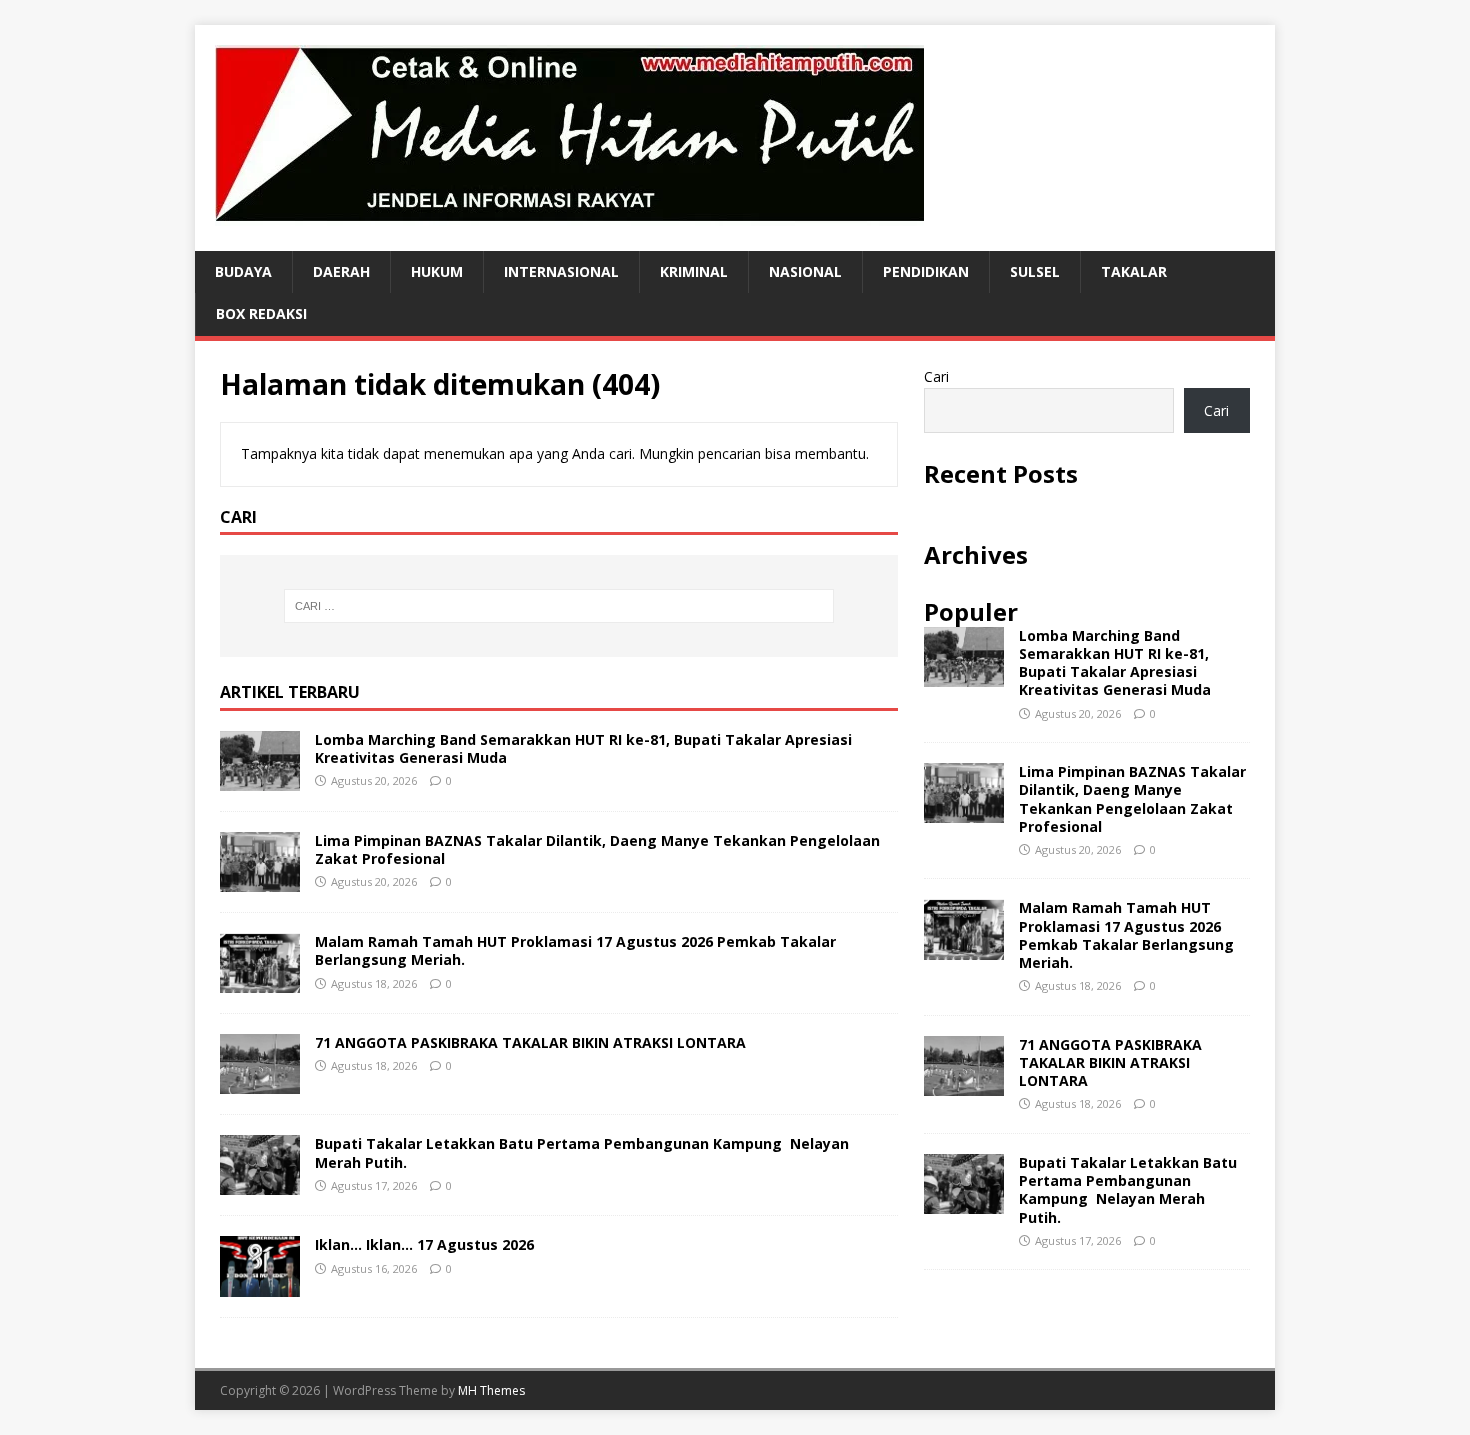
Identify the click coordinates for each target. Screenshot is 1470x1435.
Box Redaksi (261, 313)
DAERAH (341, 271)
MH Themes (491, 1390)
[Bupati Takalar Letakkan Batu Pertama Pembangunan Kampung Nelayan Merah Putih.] (260, 1183)
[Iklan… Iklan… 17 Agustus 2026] (260, 1284)
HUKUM (437, 271)
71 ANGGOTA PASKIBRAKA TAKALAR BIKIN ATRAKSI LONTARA (530, 1042)
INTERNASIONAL (561, 271)
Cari (936, 376)
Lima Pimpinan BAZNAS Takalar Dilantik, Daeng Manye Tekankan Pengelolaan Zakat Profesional (597, 849)
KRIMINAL (694, 271)
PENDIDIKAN (926, 271)
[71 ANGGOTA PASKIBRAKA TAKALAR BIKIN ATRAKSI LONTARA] (260, 1082)
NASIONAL (805, 271)
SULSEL (1035, 271)
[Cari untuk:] (559, 606)
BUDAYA (243, 271)
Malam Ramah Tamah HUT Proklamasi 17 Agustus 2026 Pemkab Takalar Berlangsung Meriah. (575, 950)
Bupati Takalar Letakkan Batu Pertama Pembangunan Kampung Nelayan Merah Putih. (582, 1152)
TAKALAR (1134, 271)
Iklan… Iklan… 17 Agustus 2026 (424, 1244)
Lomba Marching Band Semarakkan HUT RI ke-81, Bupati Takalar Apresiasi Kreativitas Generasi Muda (583, 748)
